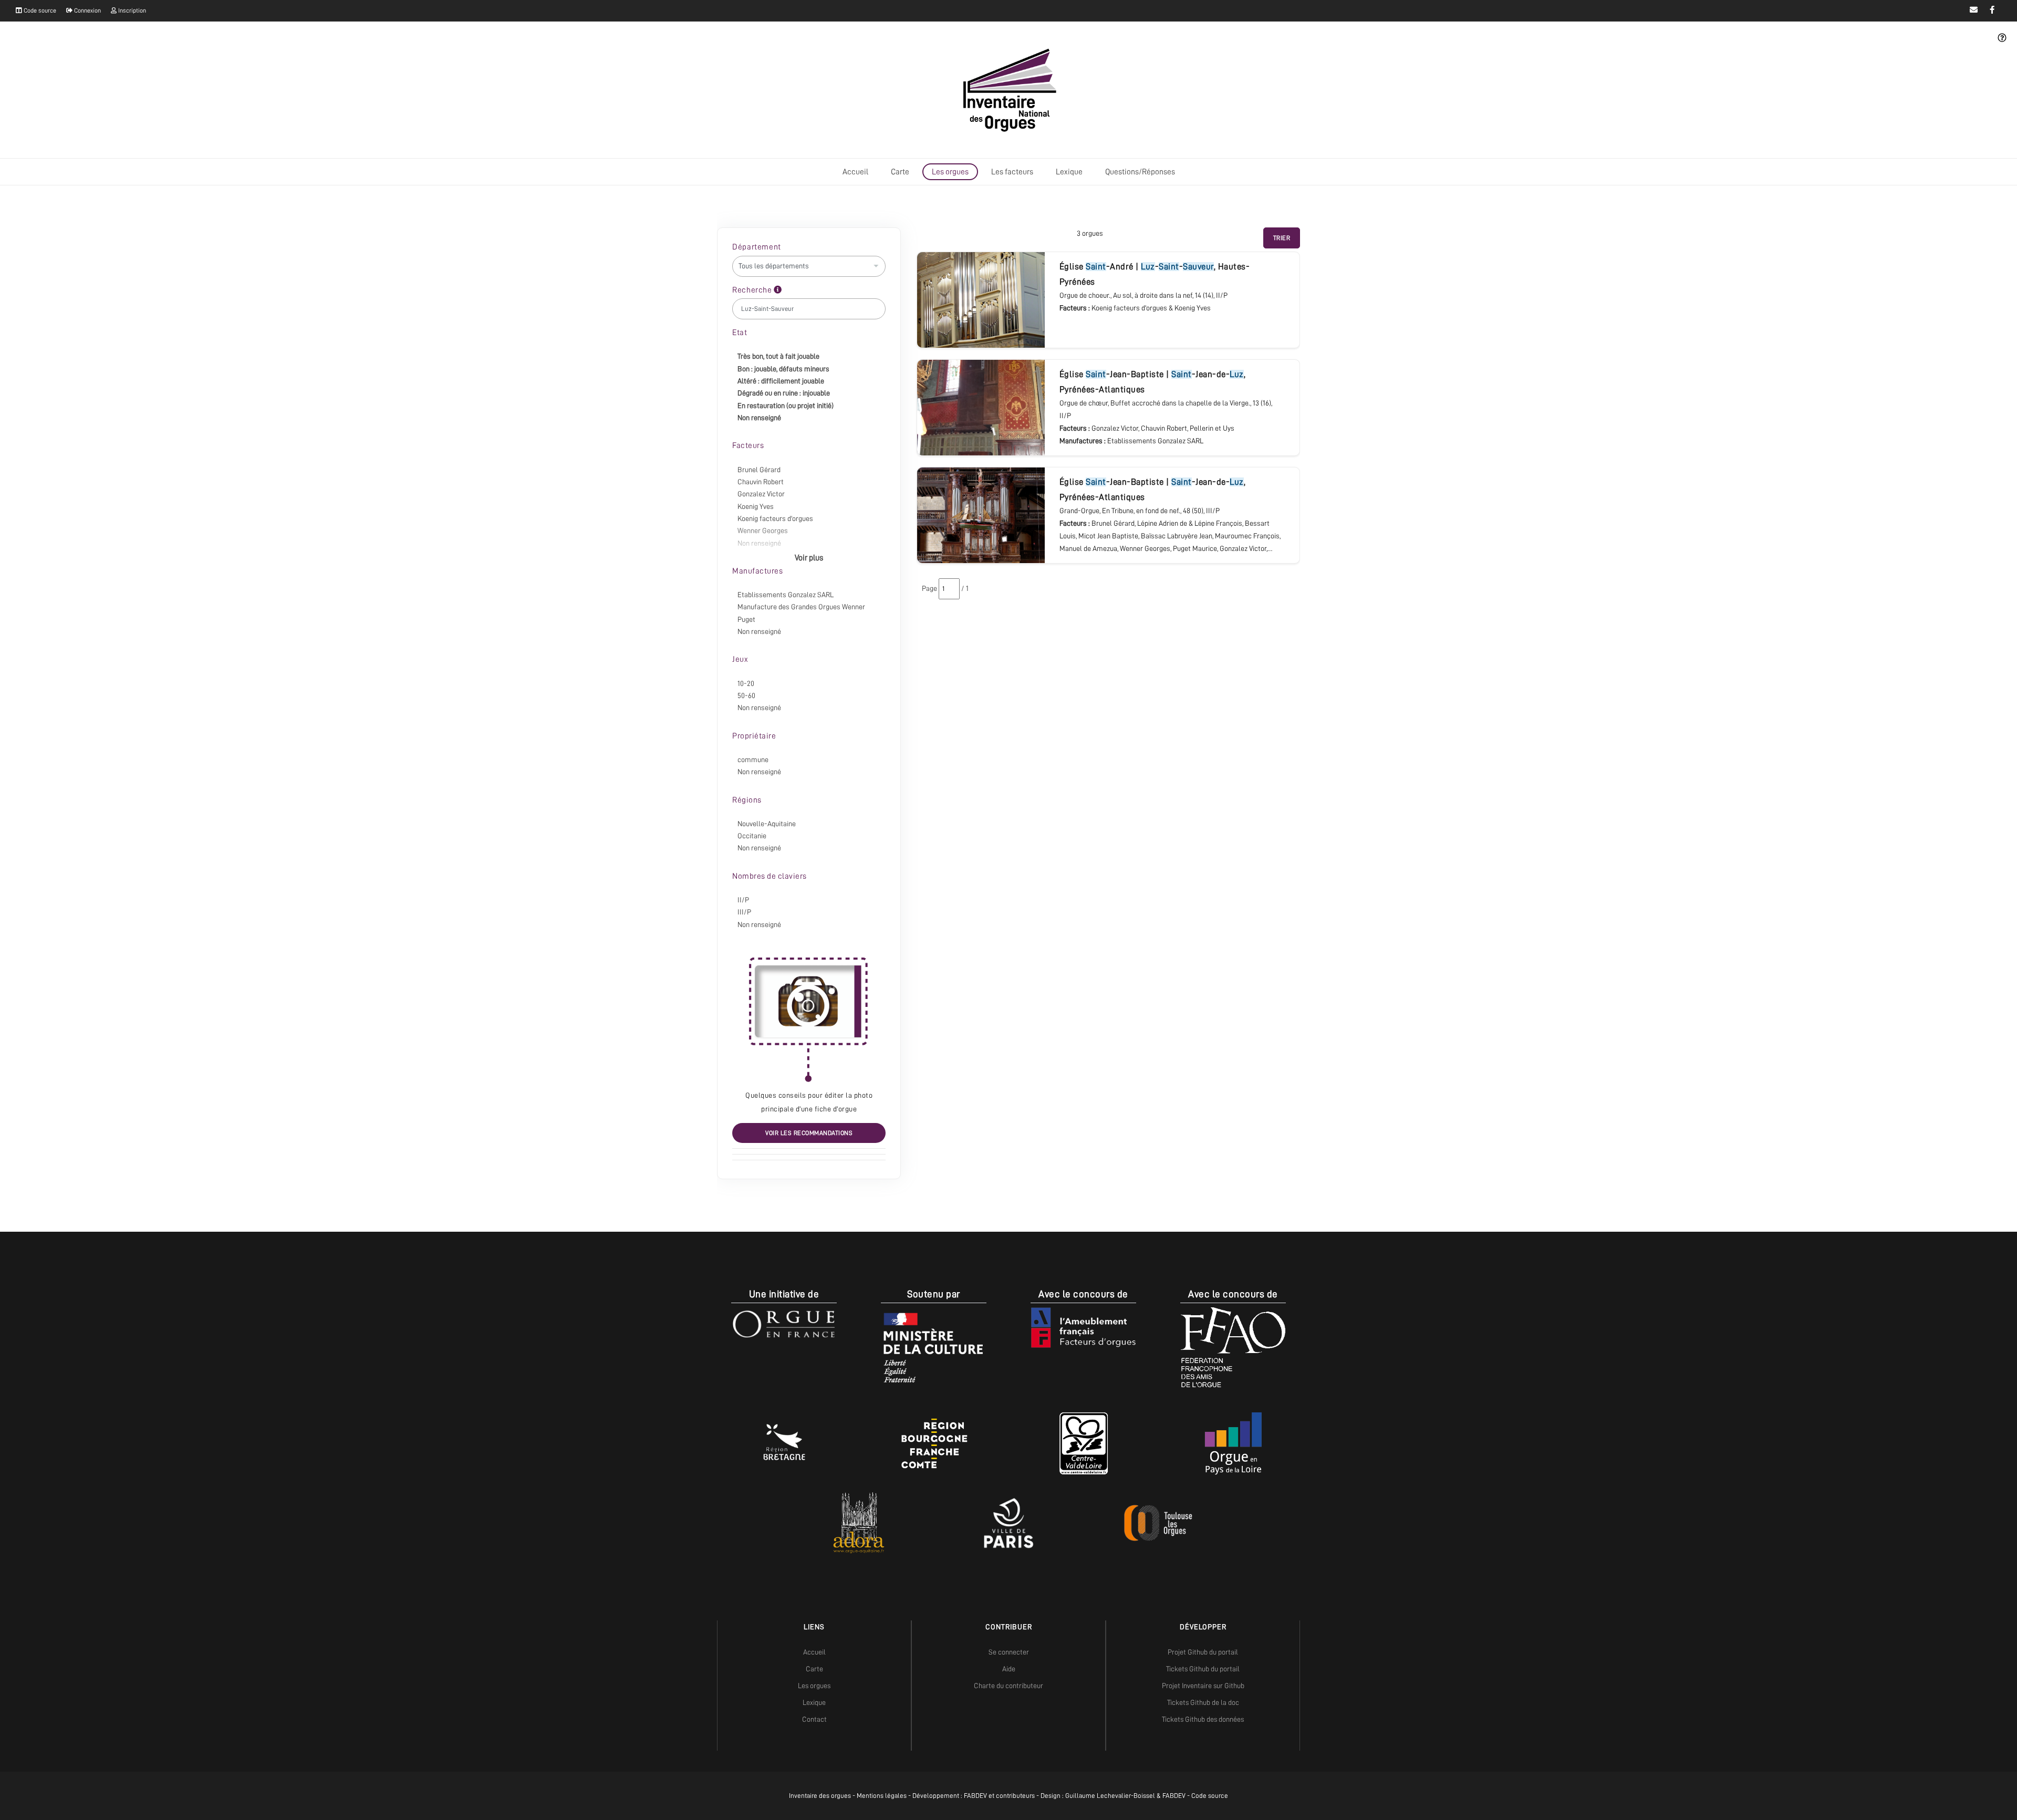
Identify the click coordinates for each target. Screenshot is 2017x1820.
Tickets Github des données (1203, 1719)
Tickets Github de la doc (1203, 1702)
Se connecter (1009, 1652)
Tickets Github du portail (1203, 1669)
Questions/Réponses (1140, 172)
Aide (1009, 1669)
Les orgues (950, 172)
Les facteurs (1012, 172)
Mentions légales (882, 1796)
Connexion (87, 11)
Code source (39, 11)
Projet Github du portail (1203, 1652)
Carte (900, 172)
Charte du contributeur (1008, 1686)
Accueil (855, 172)
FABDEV (975, 1796)
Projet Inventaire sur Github (1203, 1686)
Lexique (1069, 172)
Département (757, 247)
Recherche (753, 290)
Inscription (131, 11)
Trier (1282, 238)
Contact (814, 1719)
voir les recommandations (809, 1133)
